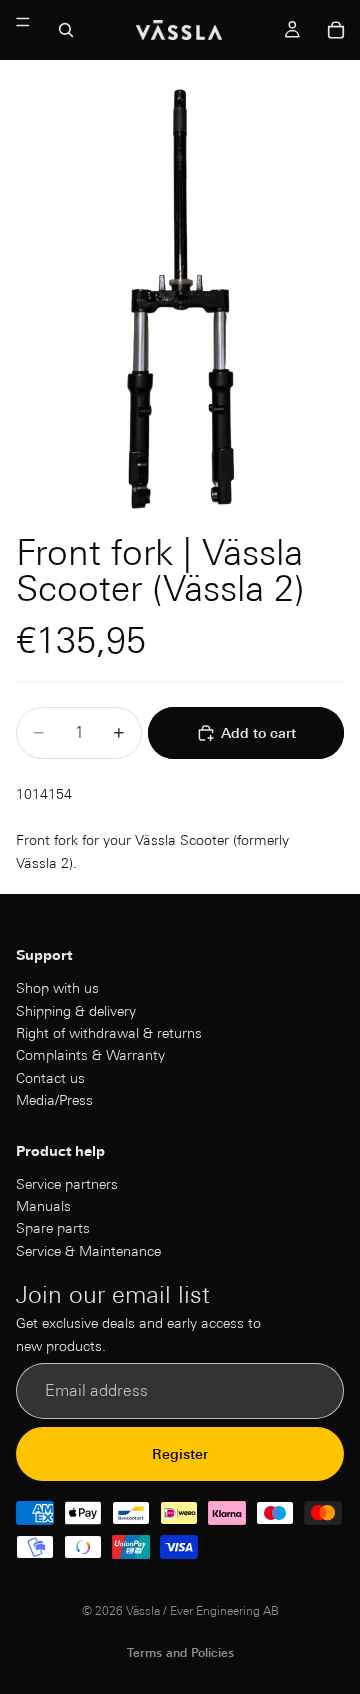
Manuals (43, 1206)
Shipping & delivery (76, 1011)
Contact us (50, 1078)
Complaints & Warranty (90, 1056)
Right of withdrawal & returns (109, 1033)
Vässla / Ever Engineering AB (202, 1610)
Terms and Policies (180, 1652)
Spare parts (53, 1229)
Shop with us (57, 988)
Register (180, 1454)
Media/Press (54, 1100)
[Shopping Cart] (336, 30)
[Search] (66, 30)
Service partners (67, 1184)
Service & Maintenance (88, 1251)
